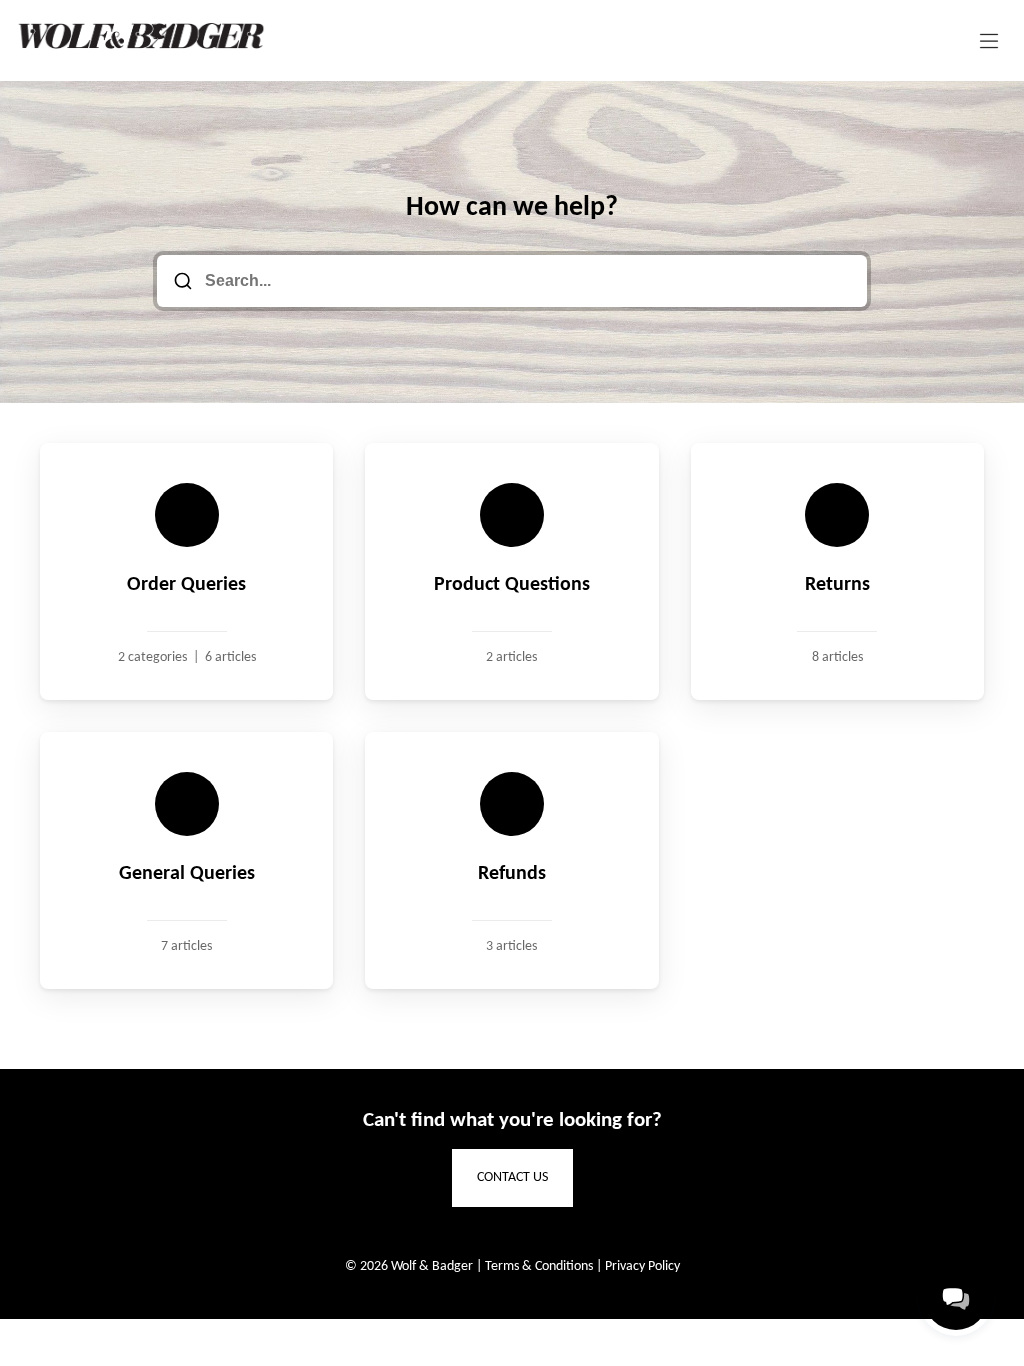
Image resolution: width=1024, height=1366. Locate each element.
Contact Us (512, 1177)
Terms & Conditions (539, 1266)
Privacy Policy (642, 1266)
